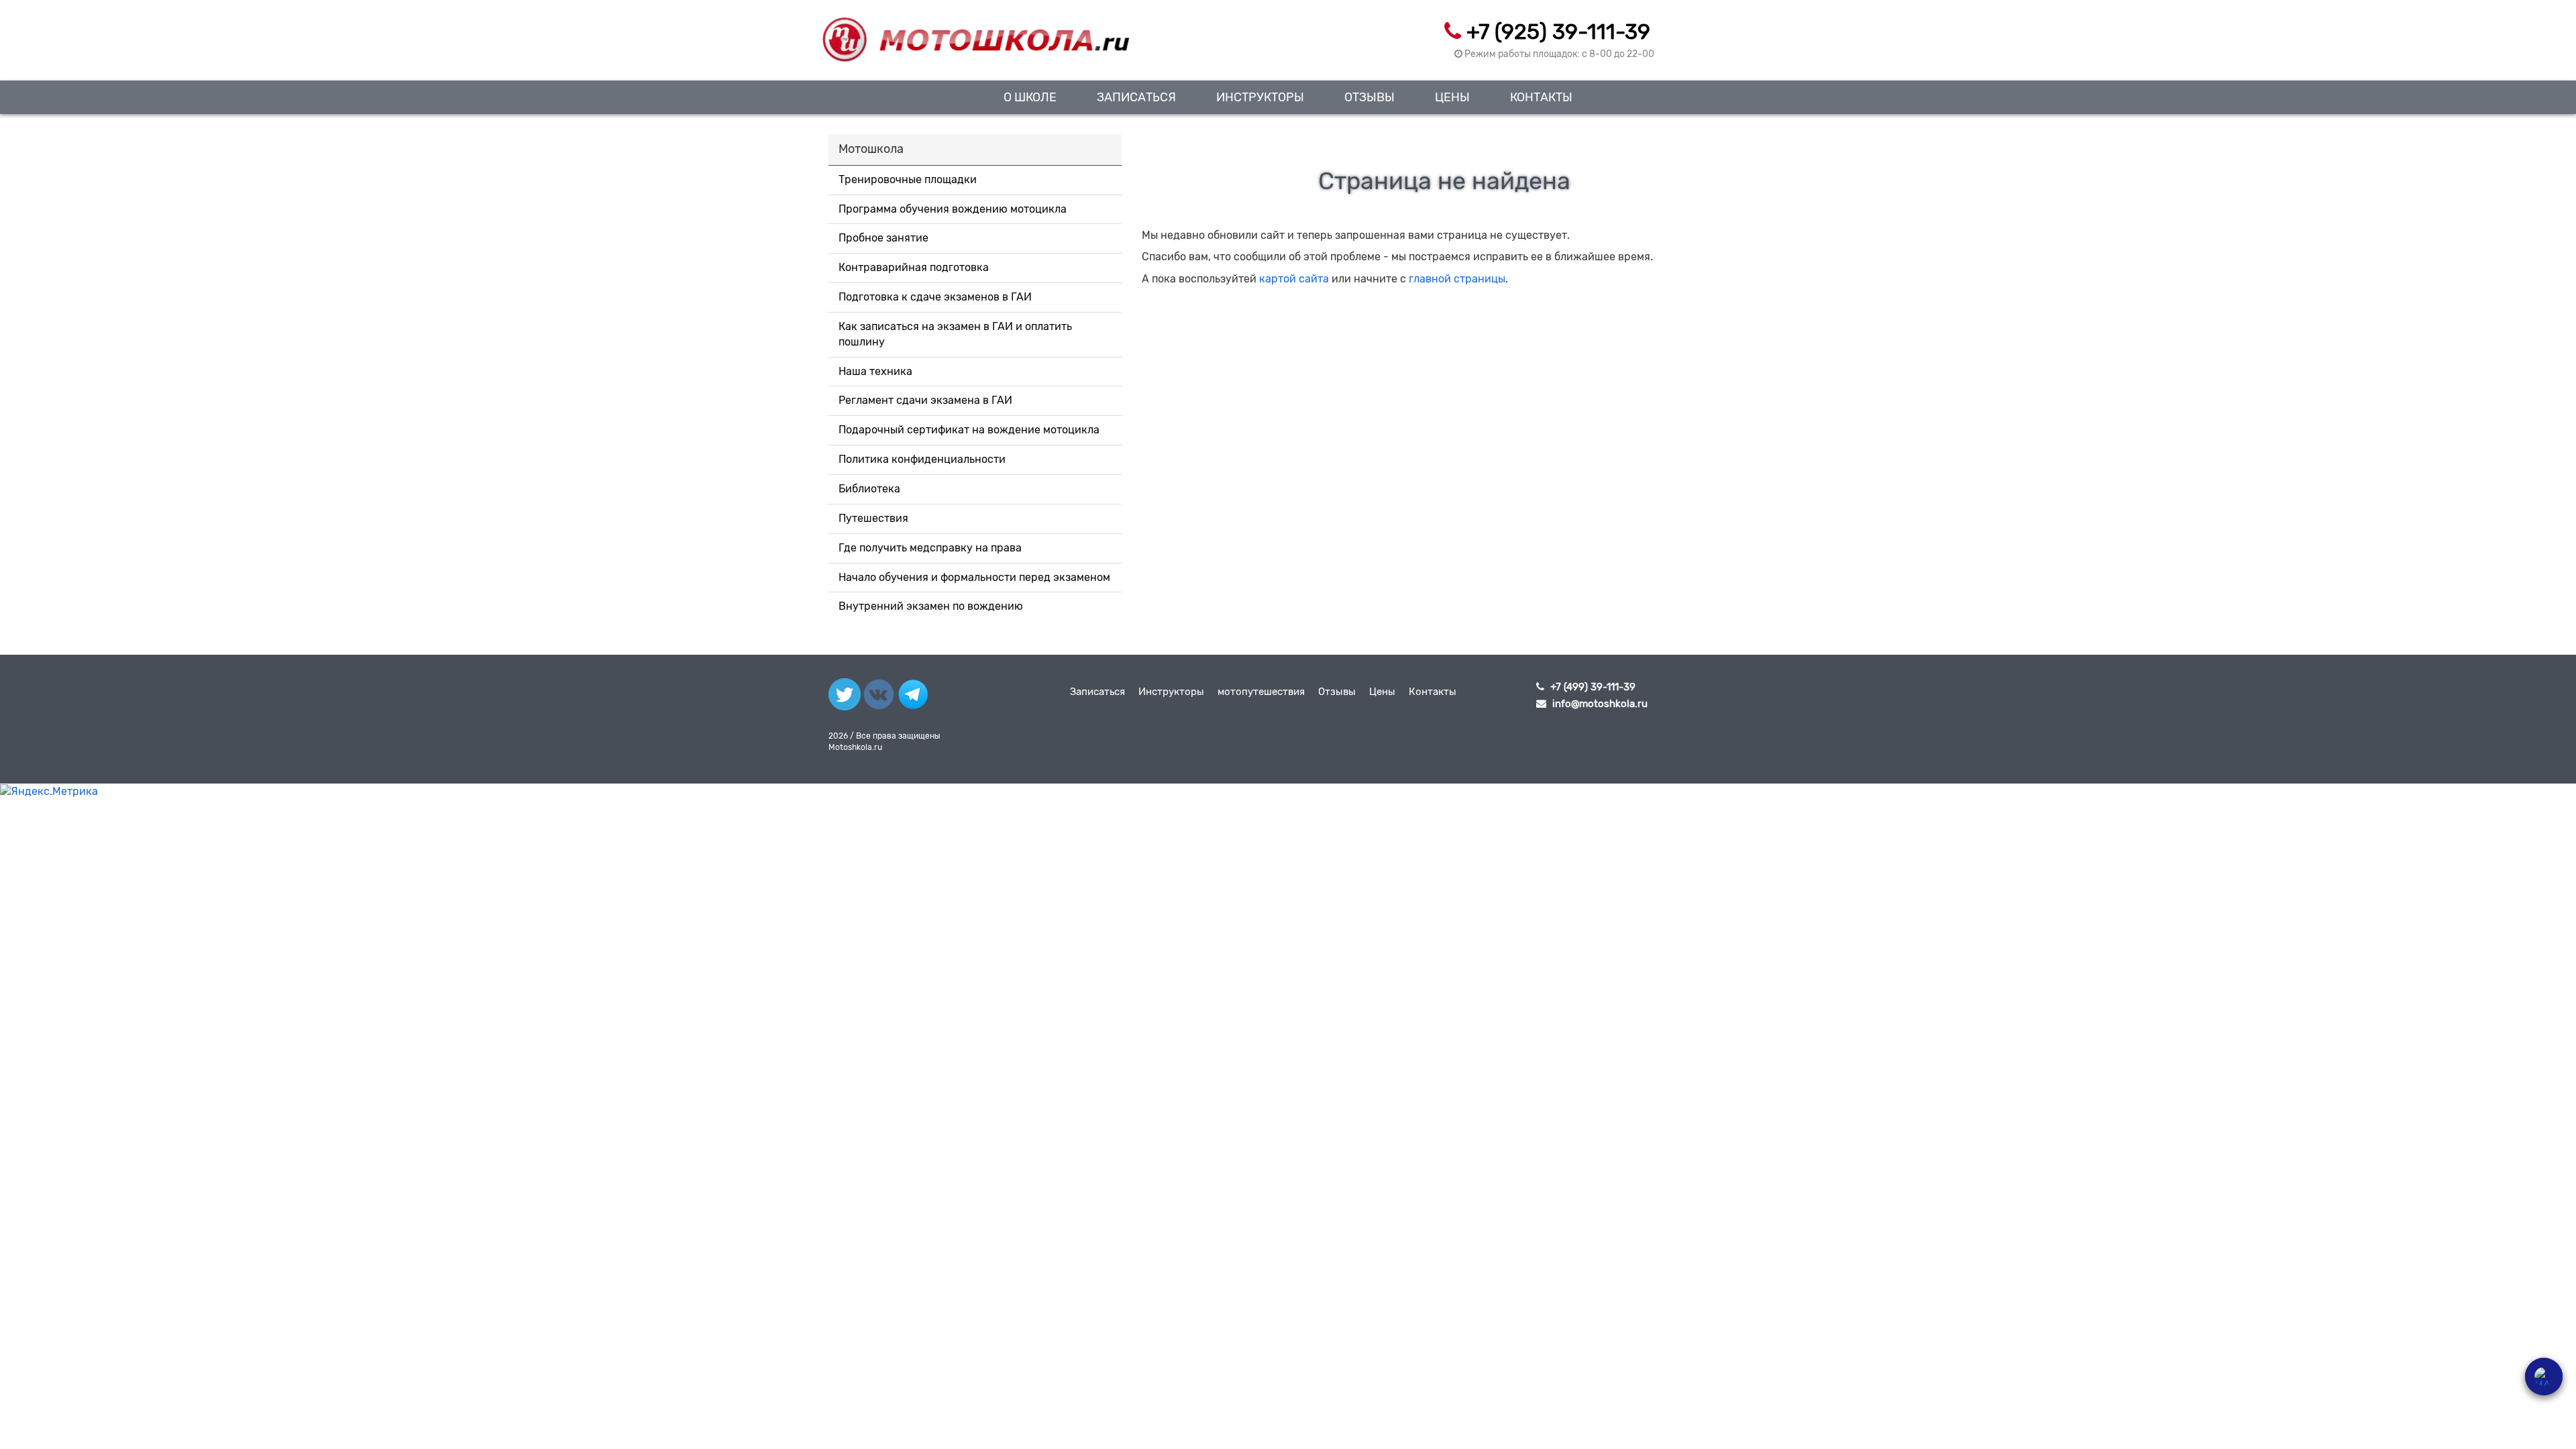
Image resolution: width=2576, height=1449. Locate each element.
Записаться (1136, 97)
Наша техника (875, 371)
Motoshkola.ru (855, 747)
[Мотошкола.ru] (975, 32)
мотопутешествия (1261, 692)
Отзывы (1370, 97)
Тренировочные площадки (908, 179)
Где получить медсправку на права (930, 548)
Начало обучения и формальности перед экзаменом (974, 577)
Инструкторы (1260, 97)
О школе (1030, 97)
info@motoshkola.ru (1600, 704)
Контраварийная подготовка (914, 267)
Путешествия (873, 518)
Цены (1452, 97)
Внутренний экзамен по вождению (931, 606)
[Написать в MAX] (2544, 1377)
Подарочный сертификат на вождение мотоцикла (969, 430)
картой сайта (1294, 279)
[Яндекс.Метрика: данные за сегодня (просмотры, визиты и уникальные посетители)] (49, 792)
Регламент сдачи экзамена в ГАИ (925, 400)
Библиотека (869, 489)
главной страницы (1457, 279)
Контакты (1541, 97)
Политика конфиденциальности (922, 459)
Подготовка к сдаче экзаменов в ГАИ (935, 297)
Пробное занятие (883, 238)
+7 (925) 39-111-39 (1558, 32)
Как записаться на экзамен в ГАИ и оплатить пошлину (955, 334)
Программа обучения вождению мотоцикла (953, 209)
